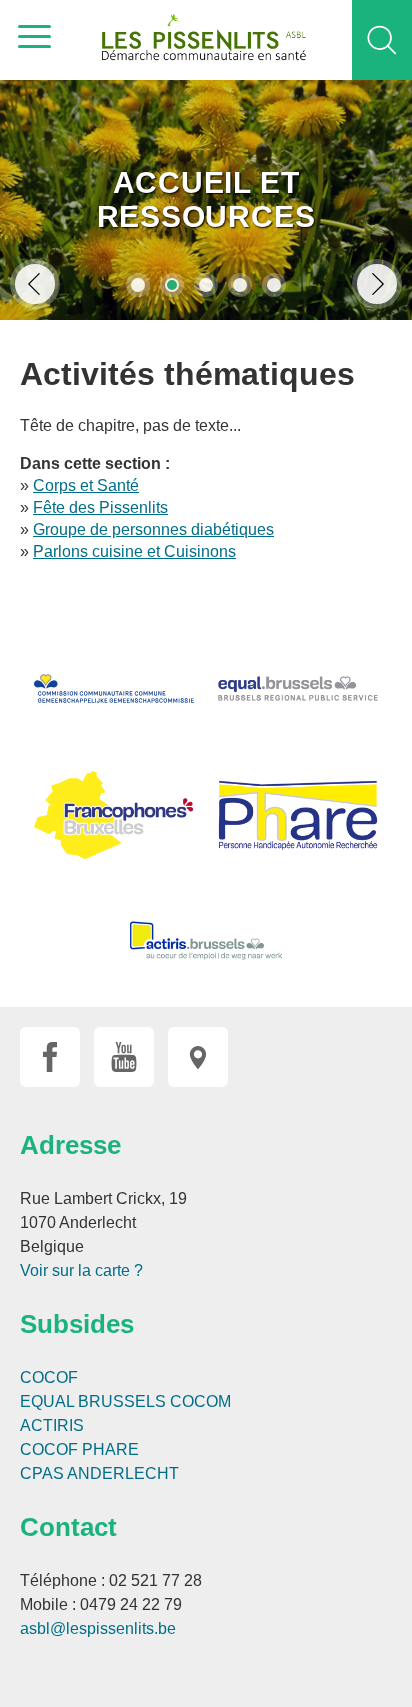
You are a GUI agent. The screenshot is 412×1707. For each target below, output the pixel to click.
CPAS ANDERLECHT (99, 1473)
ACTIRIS (52, 1425)
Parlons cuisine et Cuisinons (134, 551)
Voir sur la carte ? (81, 1270)
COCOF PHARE (79, 1449)
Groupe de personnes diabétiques (153, 529)
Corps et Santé (86, 485)
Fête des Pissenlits (100, 507)
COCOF (49, 1377)
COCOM (200, 1401)
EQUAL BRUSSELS (93, 1401)
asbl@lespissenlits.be (98, 1628)
